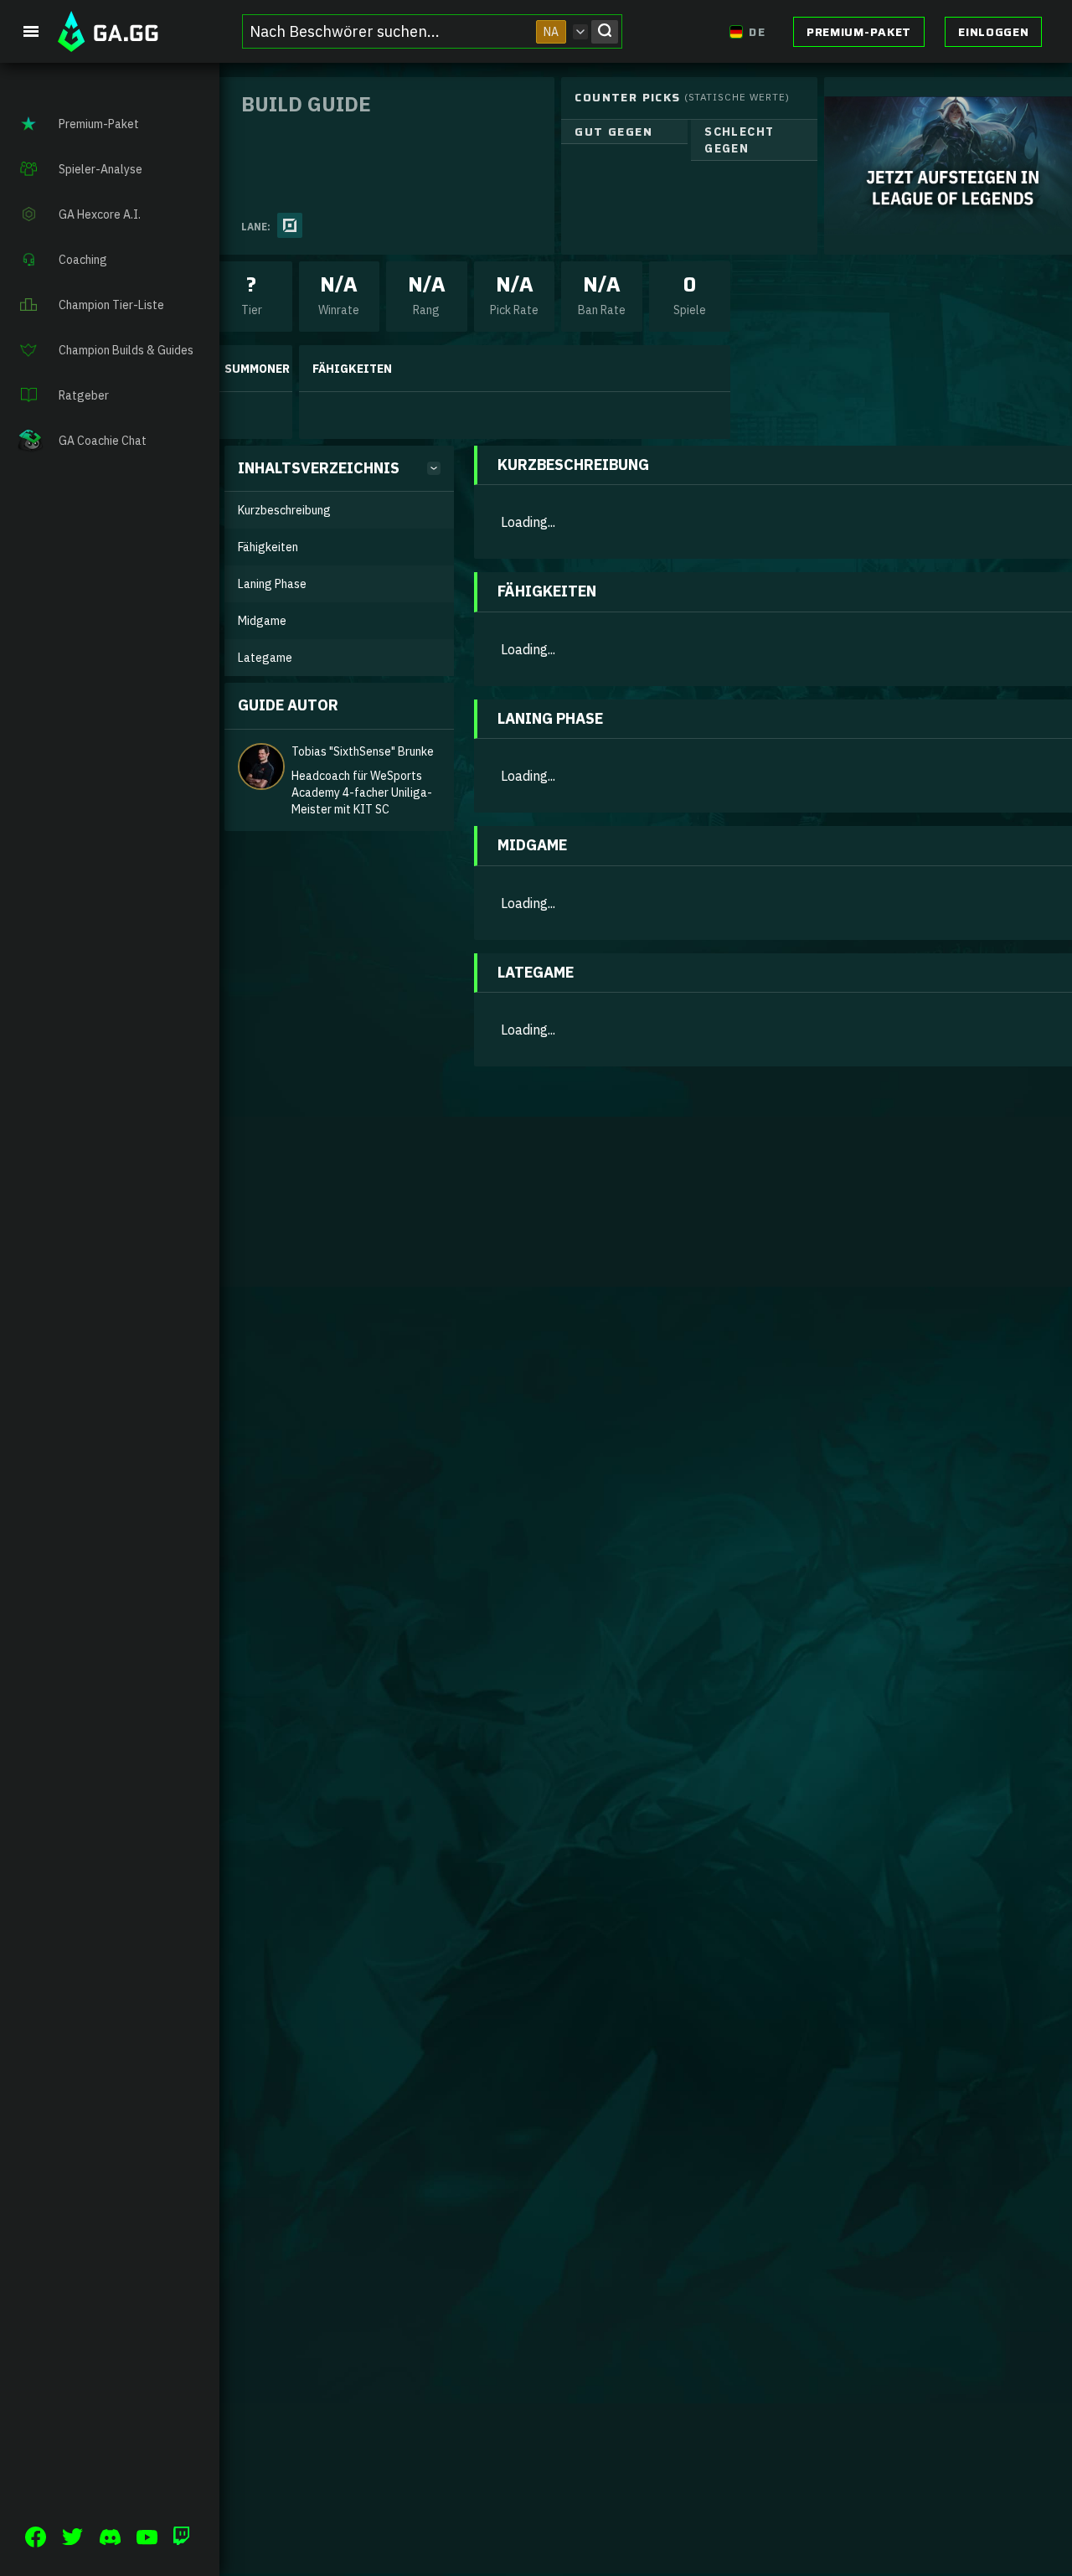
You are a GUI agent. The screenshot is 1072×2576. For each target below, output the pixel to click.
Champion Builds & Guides (126, 350)
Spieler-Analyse (100, 169)
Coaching (83, 260)
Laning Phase (272, 584)
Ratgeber (84, 395)
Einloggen (993, 32)
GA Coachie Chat (103, 441)
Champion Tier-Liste (111, 305)
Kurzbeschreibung (284, 510)
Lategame (265, 658)
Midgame (262, 621)
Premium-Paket (859, 32)
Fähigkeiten (268, 547)
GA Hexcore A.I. (100, 214)
